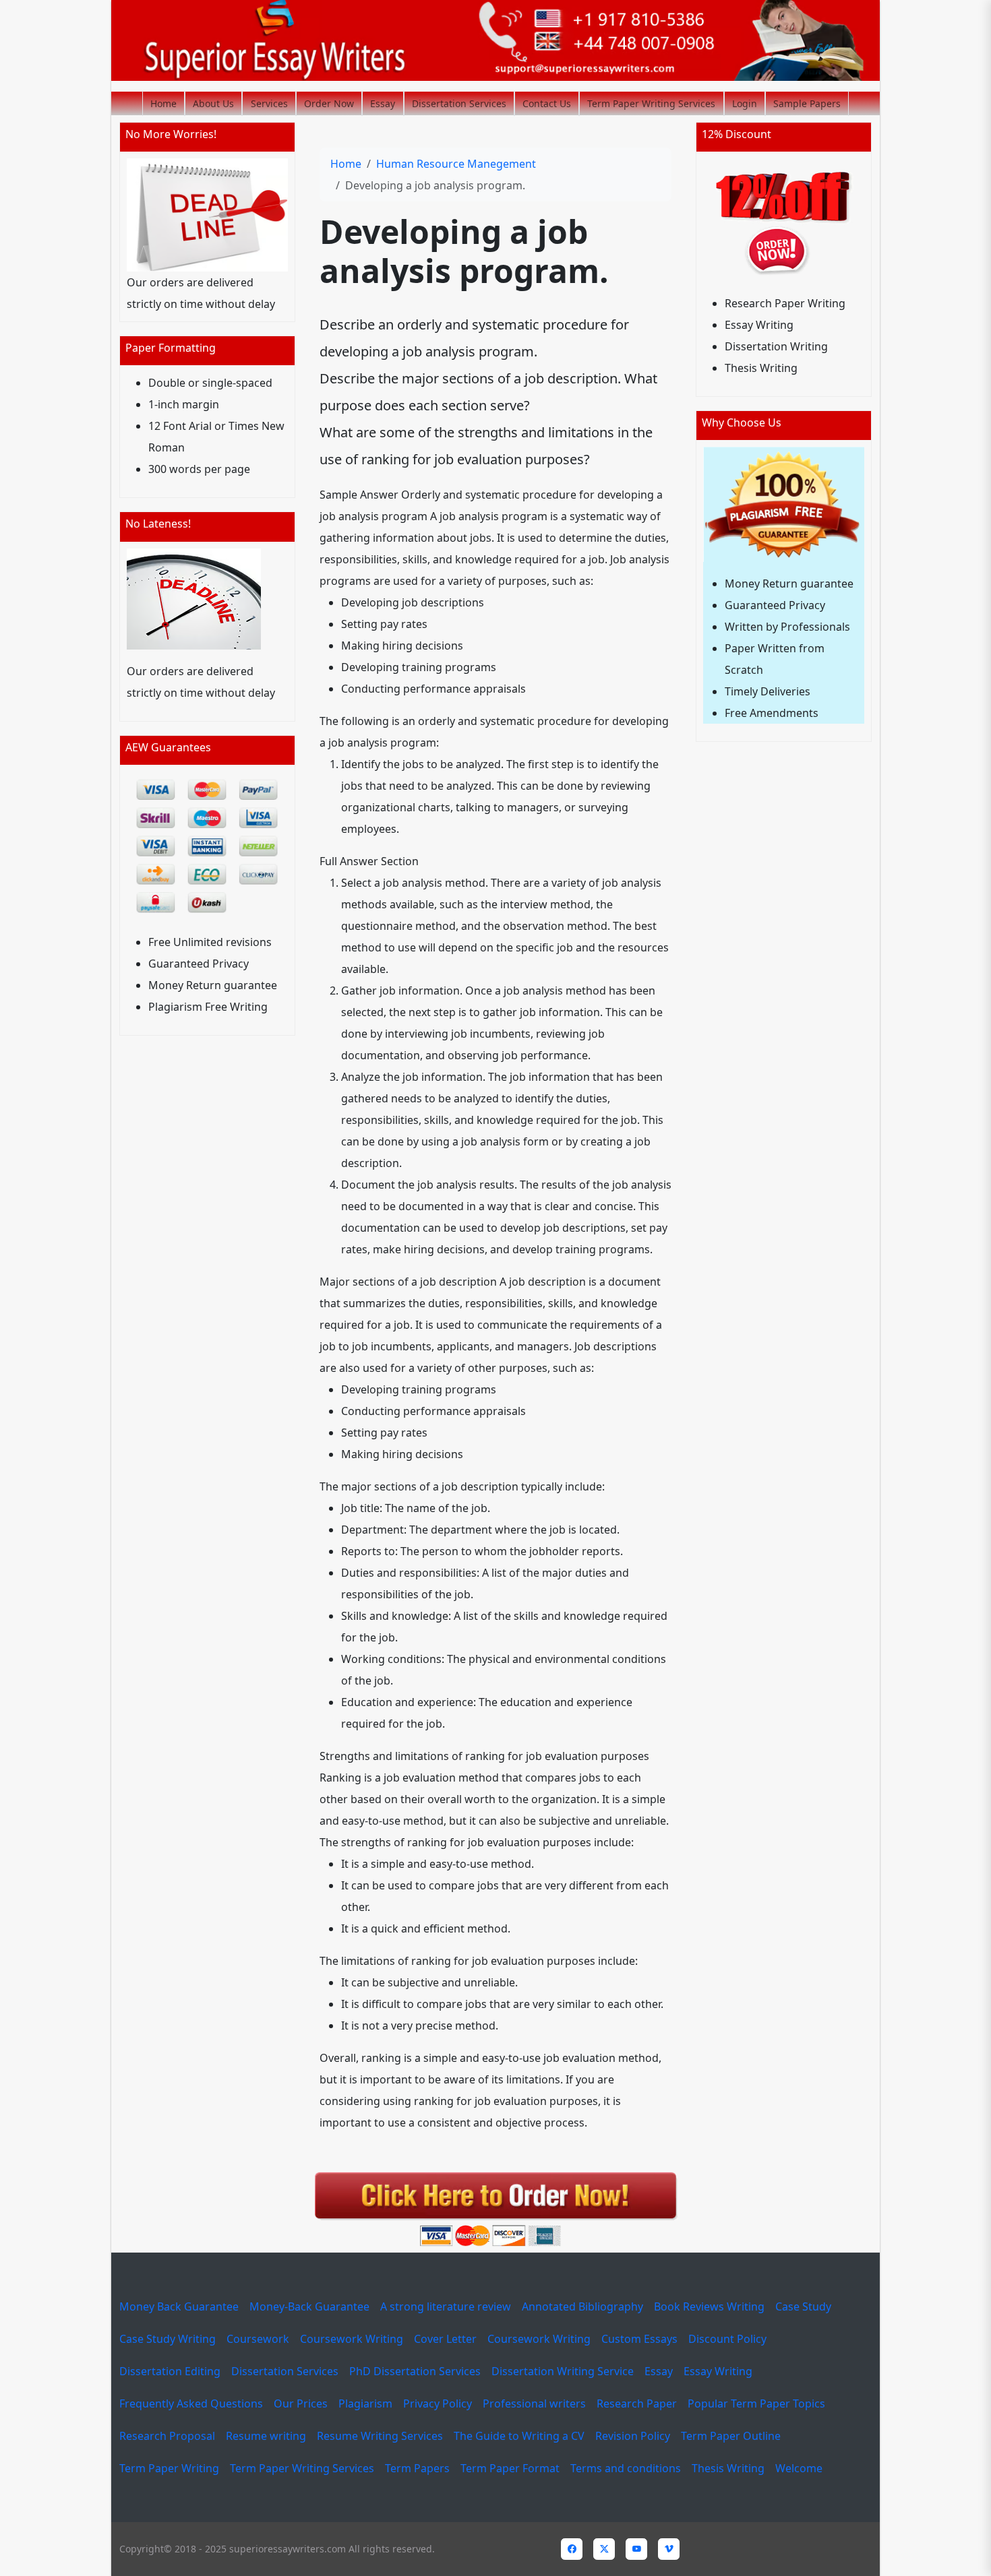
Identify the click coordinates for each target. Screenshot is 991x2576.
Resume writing (266, 2436)
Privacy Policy (438, 2404)
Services (269, 103)
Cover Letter (445, 2339)
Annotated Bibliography (582, 2306)
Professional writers (534, 2404)
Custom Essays (639, 2339)
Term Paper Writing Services (651, 103)
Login (745, 103)
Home (163, 103)
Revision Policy (633, 2436)
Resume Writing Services (380, 2436)
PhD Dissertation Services (415, 2371)
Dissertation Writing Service (563, 2371)
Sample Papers (807, 103)
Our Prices (301, 2404)
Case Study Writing (168, 2339)
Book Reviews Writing (709, 2306)
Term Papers (417, 2468)
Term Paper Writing (169, 2468)
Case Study (803, 2306)
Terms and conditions (626, 2468)
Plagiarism (365, 2404)
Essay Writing (718, 2371)
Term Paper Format (510, 2468)
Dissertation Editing (170, 2371)
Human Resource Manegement (456, 164)
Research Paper (637, 2404)
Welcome (799, 2468)
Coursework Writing (352, 2339)
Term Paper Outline (731, 2436)
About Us (213, 103)
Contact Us (547, 103)
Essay (383, 103)
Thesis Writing (728, 2468)
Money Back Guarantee (179, 2306)
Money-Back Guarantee (309, 2306)
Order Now (329, 103)
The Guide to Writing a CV (519, 2436)
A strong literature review (446, 2306)
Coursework (258, 2339)
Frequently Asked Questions (191, 2404)
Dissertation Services (459, 103)
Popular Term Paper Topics (756, 2404)
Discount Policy (727, 2339)
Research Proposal (167, 2436)
